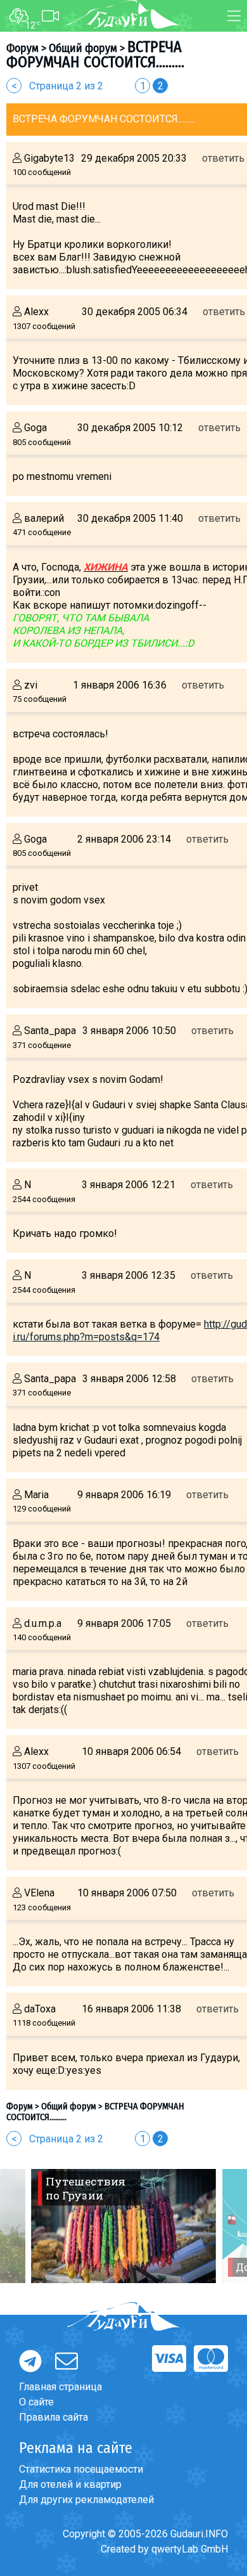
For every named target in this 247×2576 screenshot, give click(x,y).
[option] (123, 2226)
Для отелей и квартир (70, 2484)
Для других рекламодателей (86, 2500)
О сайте (36, 2402)
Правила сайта (54, 2417)
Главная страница (60, 2387)
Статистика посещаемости (81, 2469)
